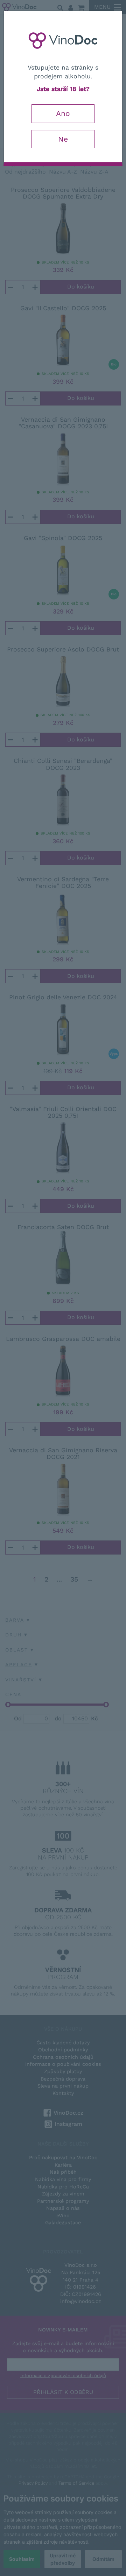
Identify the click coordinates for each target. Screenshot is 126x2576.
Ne (63, 139)
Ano (63, 113)
